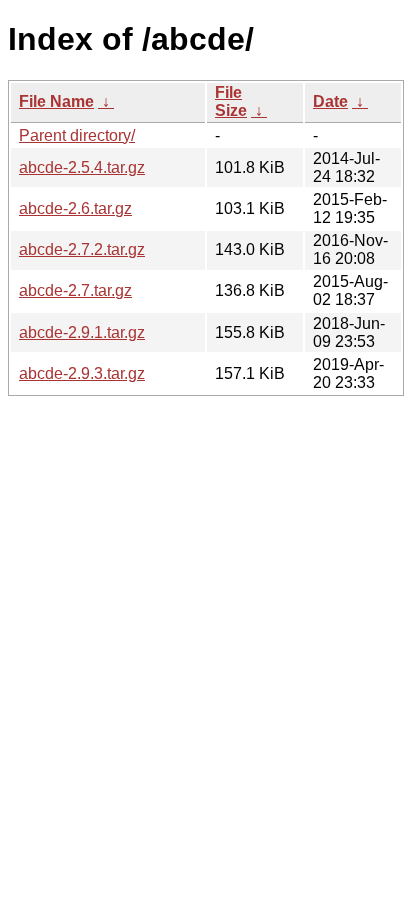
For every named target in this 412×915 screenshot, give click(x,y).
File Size (231, 101)
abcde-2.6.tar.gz (75, 208)
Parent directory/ (77, 135)
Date (330, 101)
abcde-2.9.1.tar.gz (82, 332)
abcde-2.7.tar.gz (75, 290)
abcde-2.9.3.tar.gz (82, 373)
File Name (56, 101)
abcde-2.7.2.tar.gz (82, 249)
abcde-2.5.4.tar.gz (82, 167)
